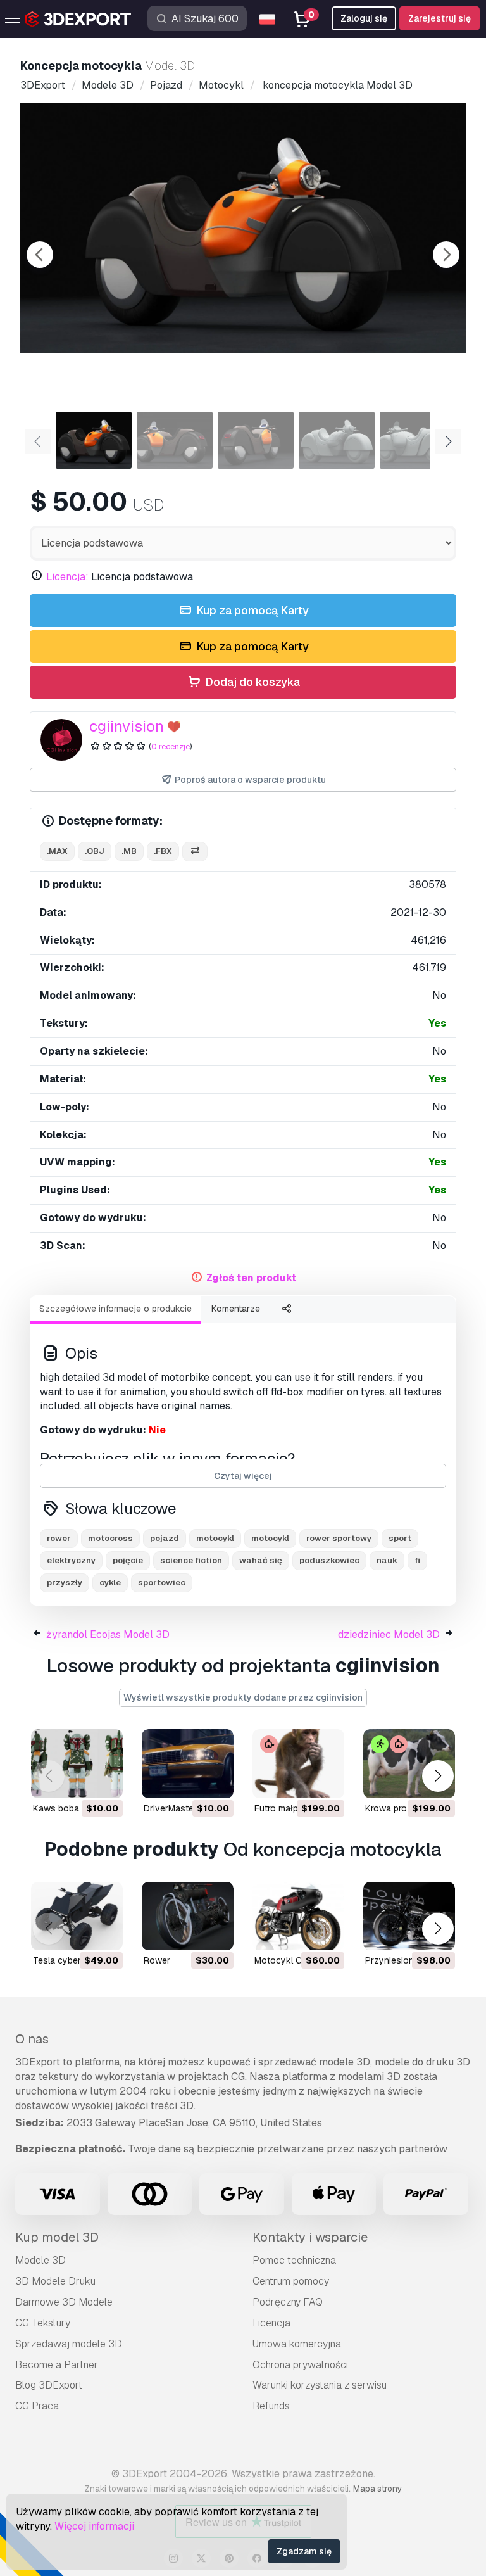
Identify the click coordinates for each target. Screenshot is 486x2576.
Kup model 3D (57, 2237)
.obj (95, 851)
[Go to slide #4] (337, 440)
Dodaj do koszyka (251, 682)
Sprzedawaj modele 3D (69, 2344)
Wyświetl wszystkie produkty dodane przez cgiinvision (243, 1697)
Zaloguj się (364, 18)
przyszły (65, 1583)
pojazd (165, 1538)
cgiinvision (127, 726)
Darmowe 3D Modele (64, 2302)
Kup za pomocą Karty (251, 610)
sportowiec (162, 1583)
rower (59, 1538)
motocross (110, 1538)
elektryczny (71, 1560)
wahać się (261, 1560)
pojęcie (128, 1560)
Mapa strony (377, 2489)
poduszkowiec (329, 1560)
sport (400, 1538)
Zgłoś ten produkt (251, 1278)
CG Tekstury (43, 2323)
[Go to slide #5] (418, 440)
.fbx (163, 851)
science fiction (191, 1560)
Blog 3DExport (49, 2385)
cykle (110, 1583)
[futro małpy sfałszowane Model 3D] (298, 1764)
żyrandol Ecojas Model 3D (108, 1634)
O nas (32, 2039)
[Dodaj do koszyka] (78, 1780)
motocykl (215, 1538)
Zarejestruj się (439, 18)
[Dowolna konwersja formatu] (195, 852)
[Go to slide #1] (94, 440)
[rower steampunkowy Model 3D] (188, 1916)
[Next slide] (446, 255)
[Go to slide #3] (256, 440)
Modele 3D (40, 2260)
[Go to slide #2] (175, 440)
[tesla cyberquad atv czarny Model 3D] (77, 1916)
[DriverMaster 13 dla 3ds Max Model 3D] (188, 1764)
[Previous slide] (40, 255)
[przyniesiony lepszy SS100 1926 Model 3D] (409, 1916)
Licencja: (67, 577)
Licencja (271, 2323)
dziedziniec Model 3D (389, 1634)
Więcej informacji (94, 2526)
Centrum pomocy (291, 2281)
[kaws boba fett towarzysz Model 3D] (77, 1764)
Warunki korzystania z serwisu (320, 2385)
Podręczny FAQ (288, 2302)
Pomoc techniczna (294, 2260)
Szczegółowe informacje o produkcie (115, 1309)
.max (57, 851)
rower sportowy (339, 1538)
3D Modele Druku (55, 2281)
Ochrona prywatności (300, 2365)
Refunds (271, 2406)
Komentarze (236, 1309)
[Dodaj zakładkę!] (104, 1780)
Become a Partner (57, 2365)
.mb (129, 851)
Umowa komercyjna (297, 2344)
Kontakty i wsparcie (310, 2237)
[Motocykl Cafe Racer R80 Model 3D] (298, 1916)
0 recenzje (171, 746)
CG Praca (37, 2406)
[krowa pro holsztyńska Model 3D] (409, 1764)
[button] (438, 1776)
